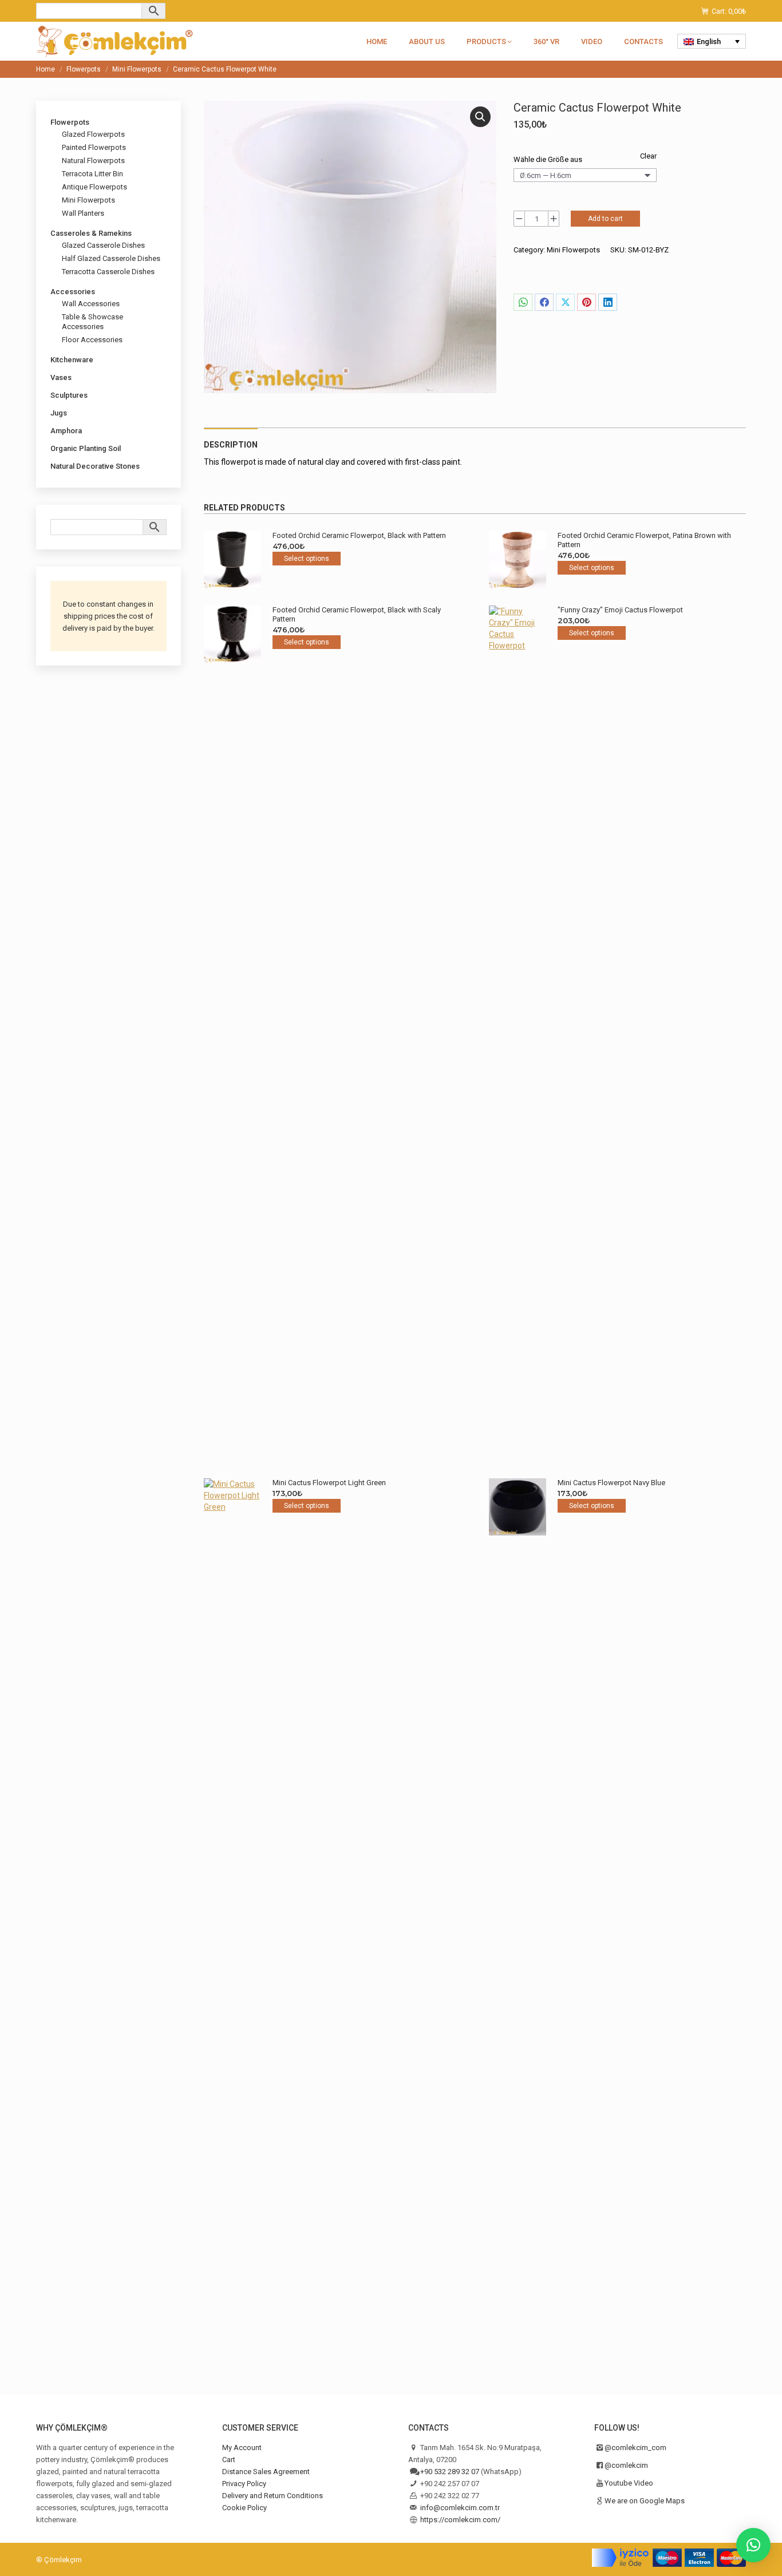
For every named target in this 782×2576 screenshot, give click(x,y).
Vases (61, 377)
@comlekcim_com (635, 2448)
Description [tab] (231, 445)
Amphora (66, 431)
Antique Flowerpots (94, 187)
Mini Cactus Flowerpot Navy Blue (611, 1483)
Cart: (729, 11)
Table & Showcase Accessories (92, 322)
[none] (712, 41)
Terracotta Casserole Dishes (108, 272)
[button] (480, 117)
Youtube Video (629, 2483)
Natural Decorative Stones (95, 466)
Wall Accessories (91, 304)
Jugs (59, 413)
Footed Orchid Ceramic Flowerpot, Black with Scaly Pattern (357, 614)
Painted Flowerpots (94, 147)
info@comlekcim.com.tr (460, 2508)
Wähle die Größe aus (548, 159)
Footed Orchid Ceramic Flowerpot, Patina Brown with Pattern (644, 540)
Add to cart (605, 219)
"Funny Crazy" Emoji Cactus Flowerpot (620, 610)
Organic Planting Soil (86, 448)
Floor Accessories (92, 340)
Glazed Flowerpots (93, 134)
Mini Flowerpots (573, 250)
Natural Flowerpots (93, 161)
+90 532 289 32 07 (450, 2472)
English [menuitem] (709, 41)
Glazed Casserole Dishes (103, 245)
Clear (648, 156)
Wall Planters (83, 213)
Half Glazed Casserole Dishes (111, 258)
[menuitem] (712, 41)
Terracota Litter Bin (92, 174)
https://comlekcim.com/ (460, 2520)
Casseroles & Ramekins (91, 233)
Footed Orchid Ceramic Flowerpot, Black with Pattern (359, 535)
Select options (307, 559)
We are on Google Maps (645, 2501)
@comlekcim (626, 2465)
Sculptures (69, 395)
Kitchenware (72, 360)
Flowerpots (70, 122)
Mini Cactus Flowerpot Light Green (329, 1483)
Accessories (73, 292)
